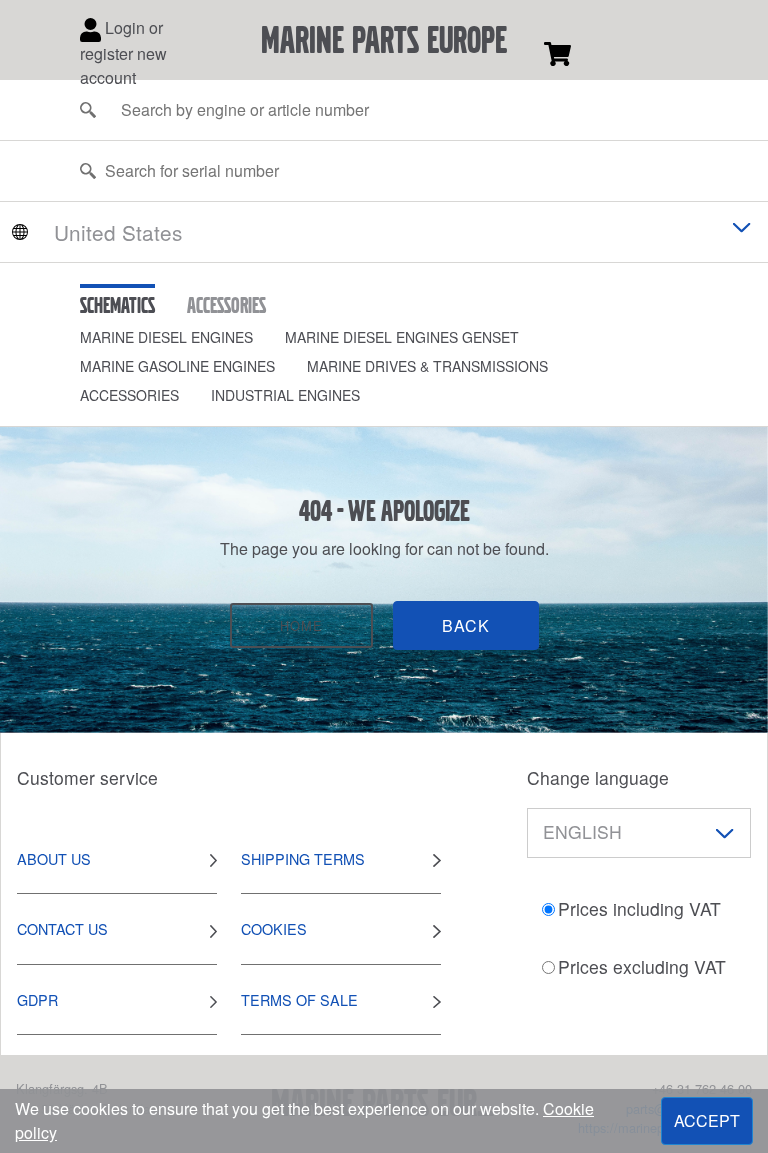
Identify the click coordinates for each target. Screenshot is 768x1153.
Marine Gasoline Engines (177, 366)
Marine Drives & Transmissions (427, 366)
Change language (598, 777)
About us (54, 858)
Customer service (87, 777)
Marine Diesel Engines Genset (402, 337)
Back (466, 625)
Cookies (274, 928)
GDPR (37, 999)
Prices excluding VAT (642, 966)
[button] (182, 337)
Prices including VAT (639, 908)
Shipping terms (303, 858)
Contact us (62, 928)
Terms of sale (299, 999)
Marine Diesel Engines (166, 337)
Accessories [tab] (226, 305)
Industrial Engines (285, 395)
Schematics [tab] (117, 305)
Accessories (129, 395)
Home (301, 625)
